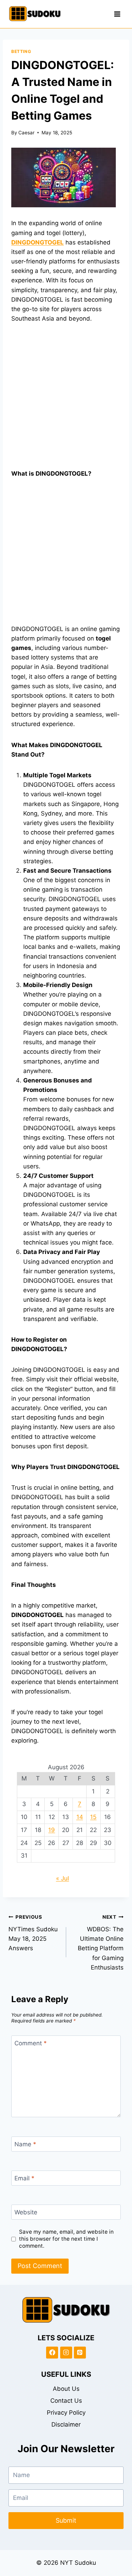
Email (24, 2178)
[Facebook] (52, 2353)
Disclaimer (66, 2424)
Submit (66, 2520)
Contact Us (66, 2401)
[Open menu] (117, 14)
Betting (21, 51)
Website (26, 2212)
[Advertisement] (66, 400)
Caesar (26, 133)
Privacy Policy (66, 2413)
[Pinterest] (80, 2353)
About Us (66, 2389)
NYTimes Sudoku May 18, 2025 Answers (33, 1933)
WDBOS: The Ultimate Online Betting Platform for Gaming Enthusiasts (101, 1942)
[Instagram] (66, 2353)
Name (25, 2144)
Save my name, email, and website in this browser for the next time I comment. (66, 2239)
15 (93, 1817)
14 (80, 1817)
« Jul (62, 1878)
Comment (31, 2043)
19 (52, 1830)
